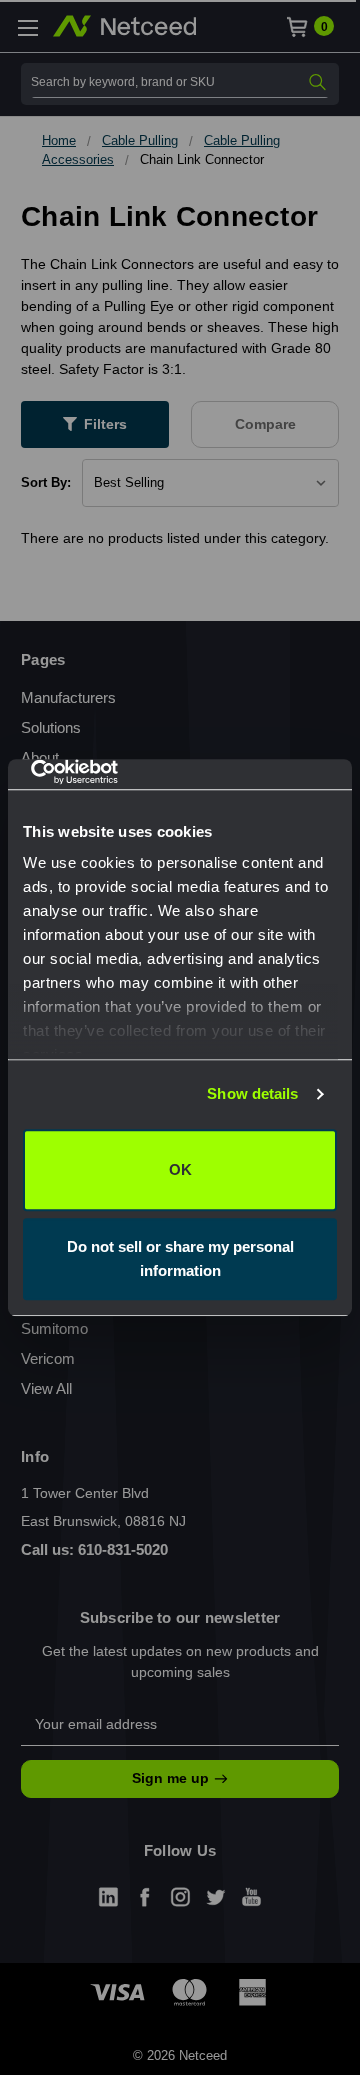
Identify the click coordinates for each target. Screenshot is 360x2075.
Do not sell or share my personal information (180, 1258)
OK (180, 1169)
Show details (252, 1093)
